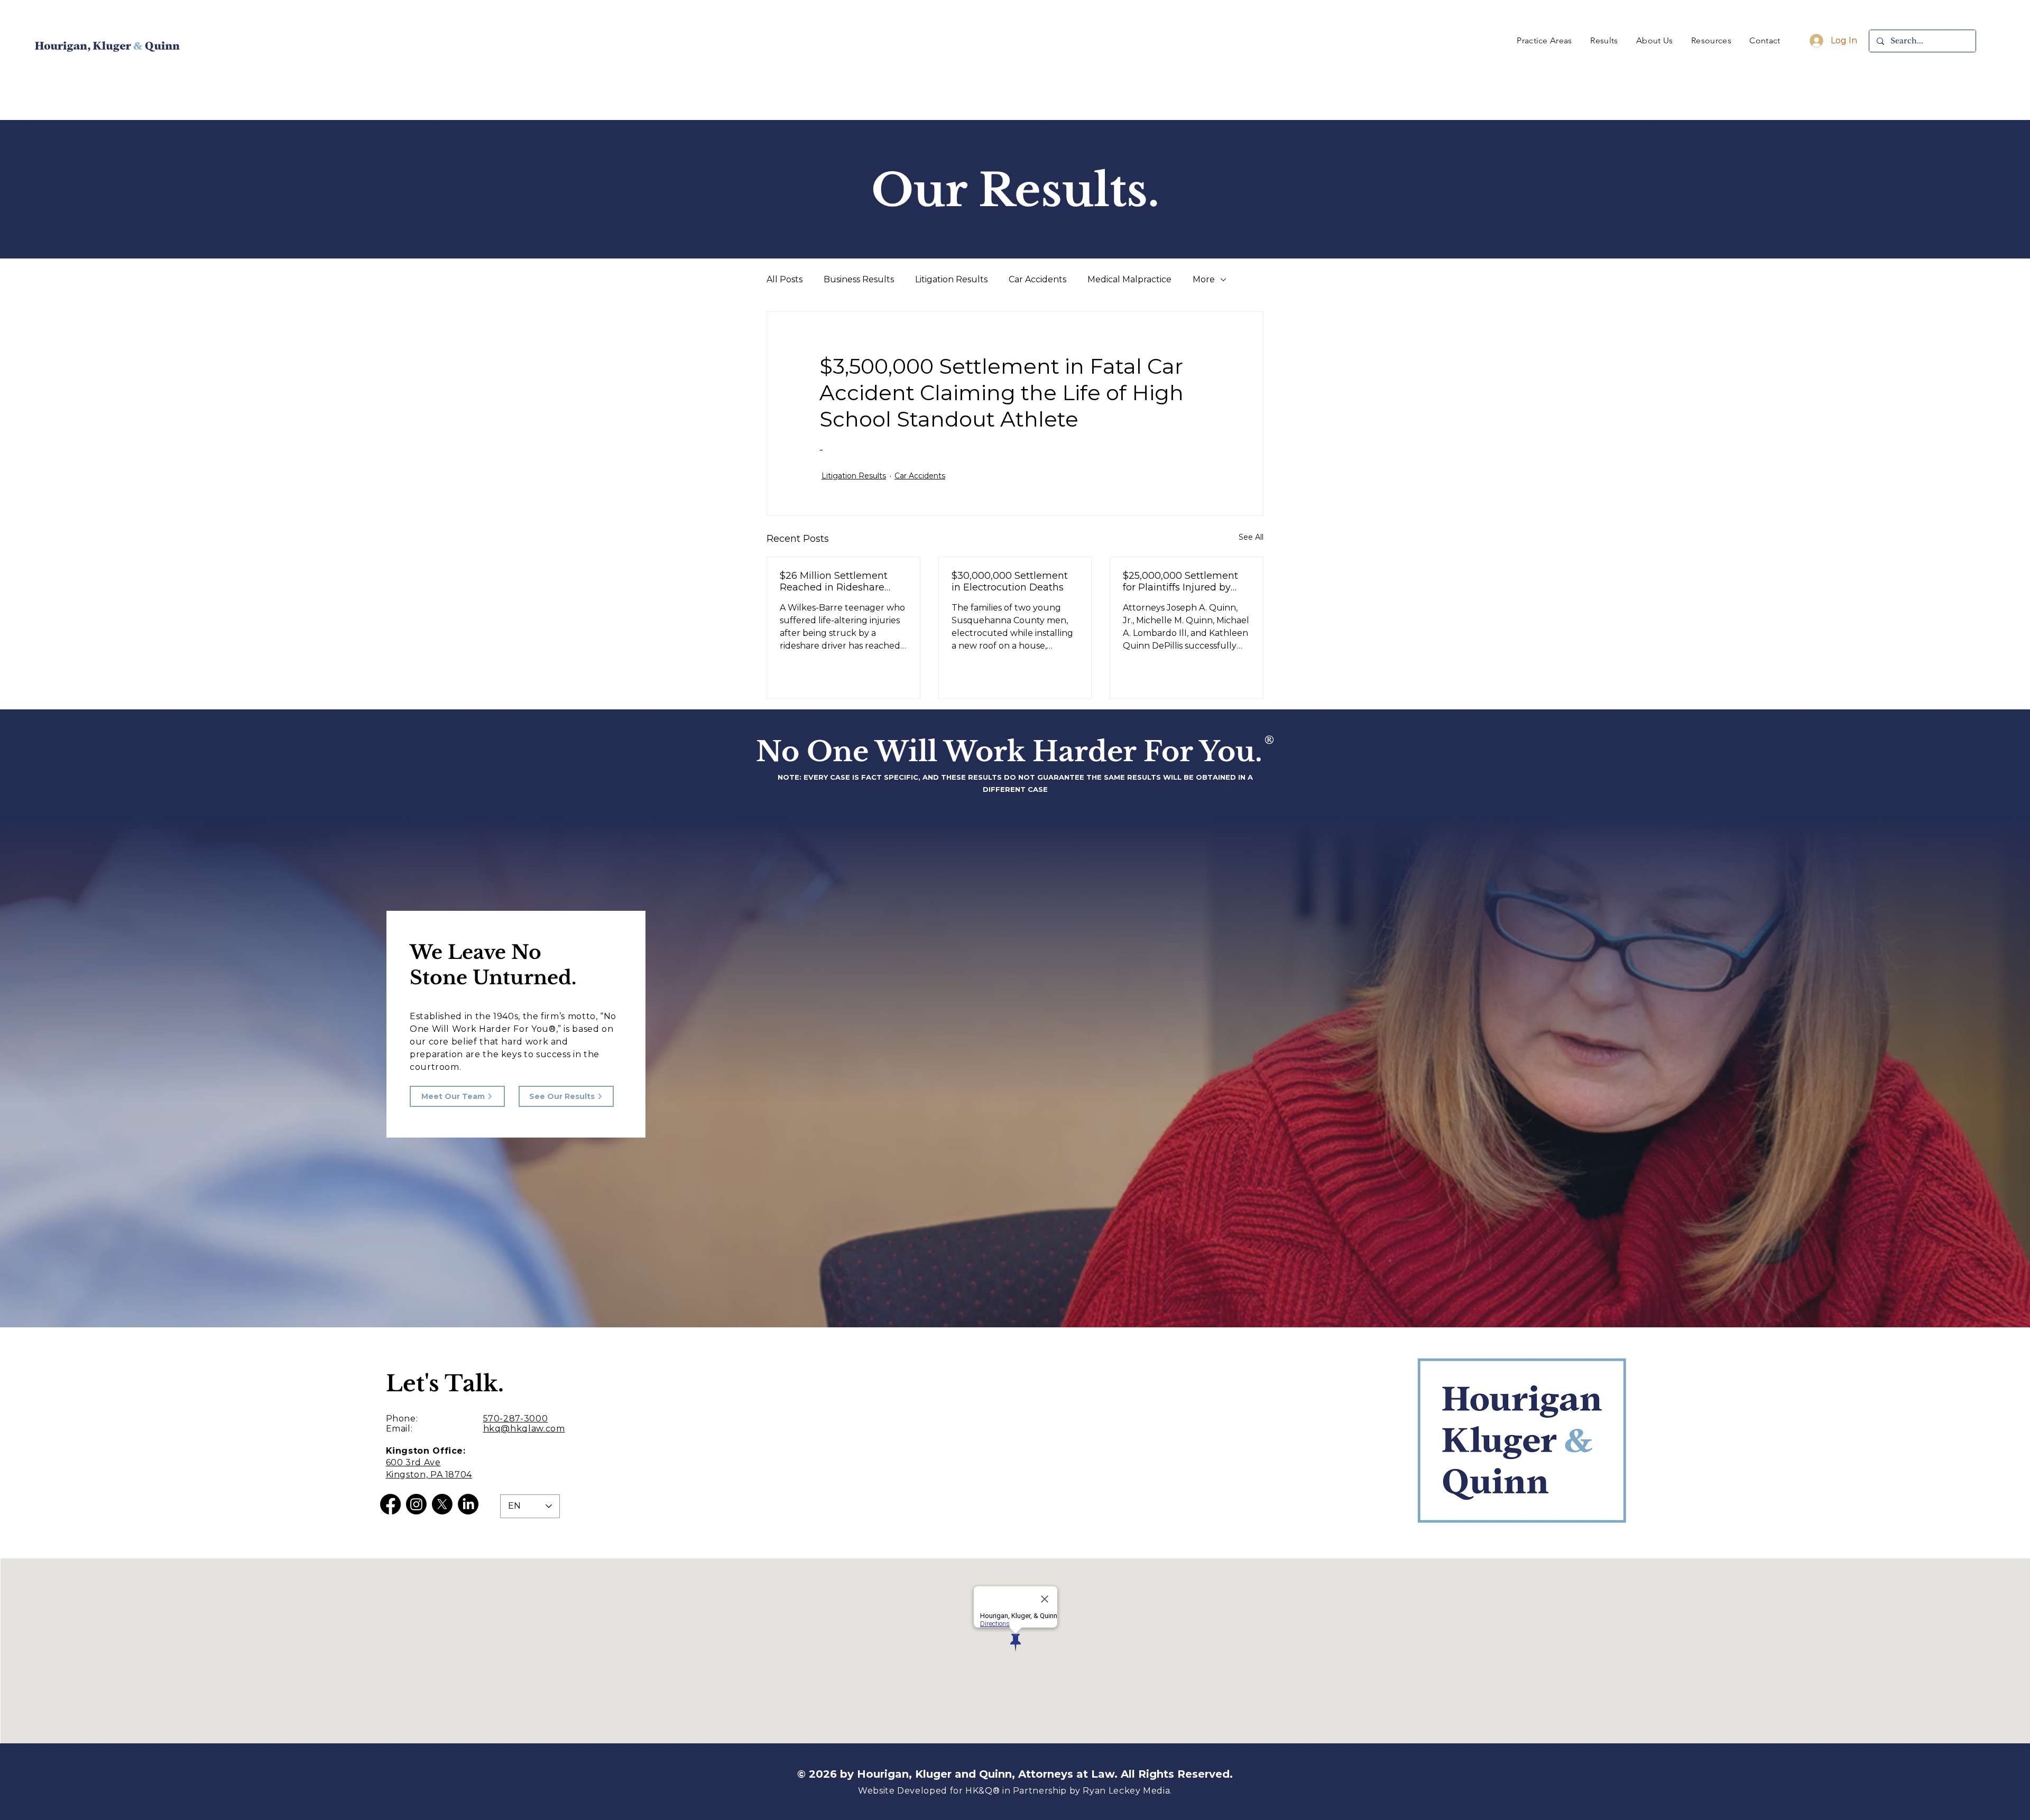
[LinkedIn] (468, 1504)
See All (1251, 537)
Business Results (859, 279)
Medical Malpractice (1129, 279)
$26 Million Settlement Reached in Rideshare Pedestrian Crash (834, 581)
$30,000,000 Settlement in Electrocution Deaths (1010, 581)
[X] (442, 1504)
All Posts (785, 279)
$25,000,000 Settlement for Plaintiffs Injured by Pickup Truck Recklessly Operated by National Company (1181, 581)
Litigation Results (951, 279)
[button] (1544, 40)
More (1204, 279)
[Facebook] (390, 1504)
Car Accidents (1037, 279)
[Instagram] (416, 1504)
